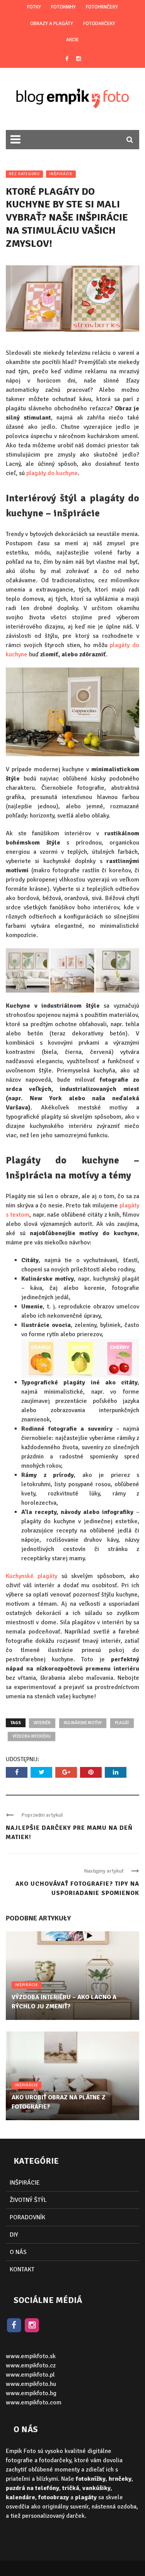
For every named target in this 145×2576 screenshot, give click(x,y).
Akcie (72, 40)
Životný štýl (28, 2200)
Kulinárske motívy (83, 1723)
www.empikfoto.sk (31, 2356)
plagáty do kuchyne (52, 473)
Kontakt (22, 2269)
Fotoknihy (63, 7)
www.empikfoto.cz (31, 2365)
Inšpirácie (61, 174)
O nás (18, 2252)
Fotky (34, 7)
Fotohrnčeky (102, 7)
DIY (14, 2235)
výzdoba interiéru (32, 1736)
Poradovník (27, 2217)
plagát (122, 1723)
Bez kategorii (24, 174)
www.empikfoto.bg (31, 2393)
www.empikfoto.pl (30, 2375)
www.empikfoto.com (34, 2402)
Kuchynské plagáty (32, 1576)
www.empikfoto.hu (31, 2384)
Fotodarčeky (99, 24)
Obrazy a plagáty (52, 24)
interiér (42, 1723)
